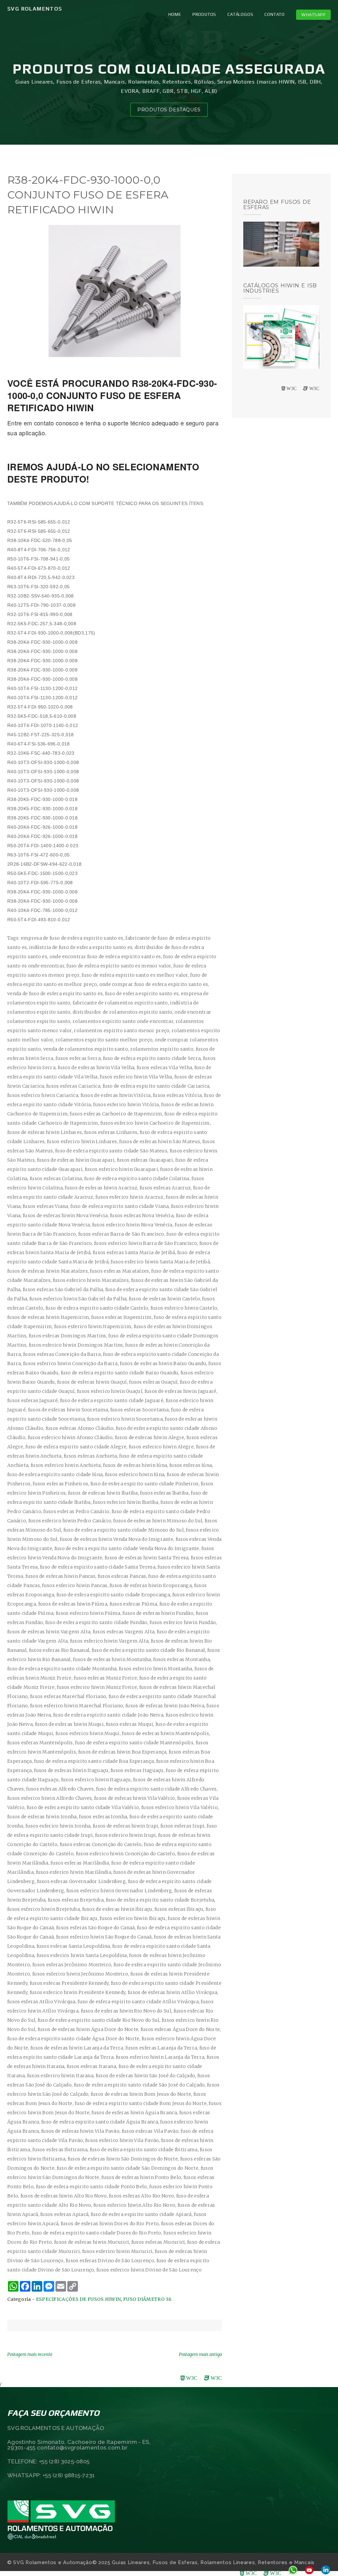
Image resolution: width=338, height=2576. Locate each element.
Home (175, 14)
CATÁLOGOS (240, 14)
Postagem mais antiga (200, 2355)
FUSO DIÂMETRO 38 (147, 2299)
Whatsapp (313, 15)
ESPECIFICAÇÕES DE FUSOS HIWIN (79, 2299)
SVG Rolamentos (35, 9)
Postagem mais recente (30, 2355)
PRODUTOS (204, 14)
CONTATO (275, 14)
